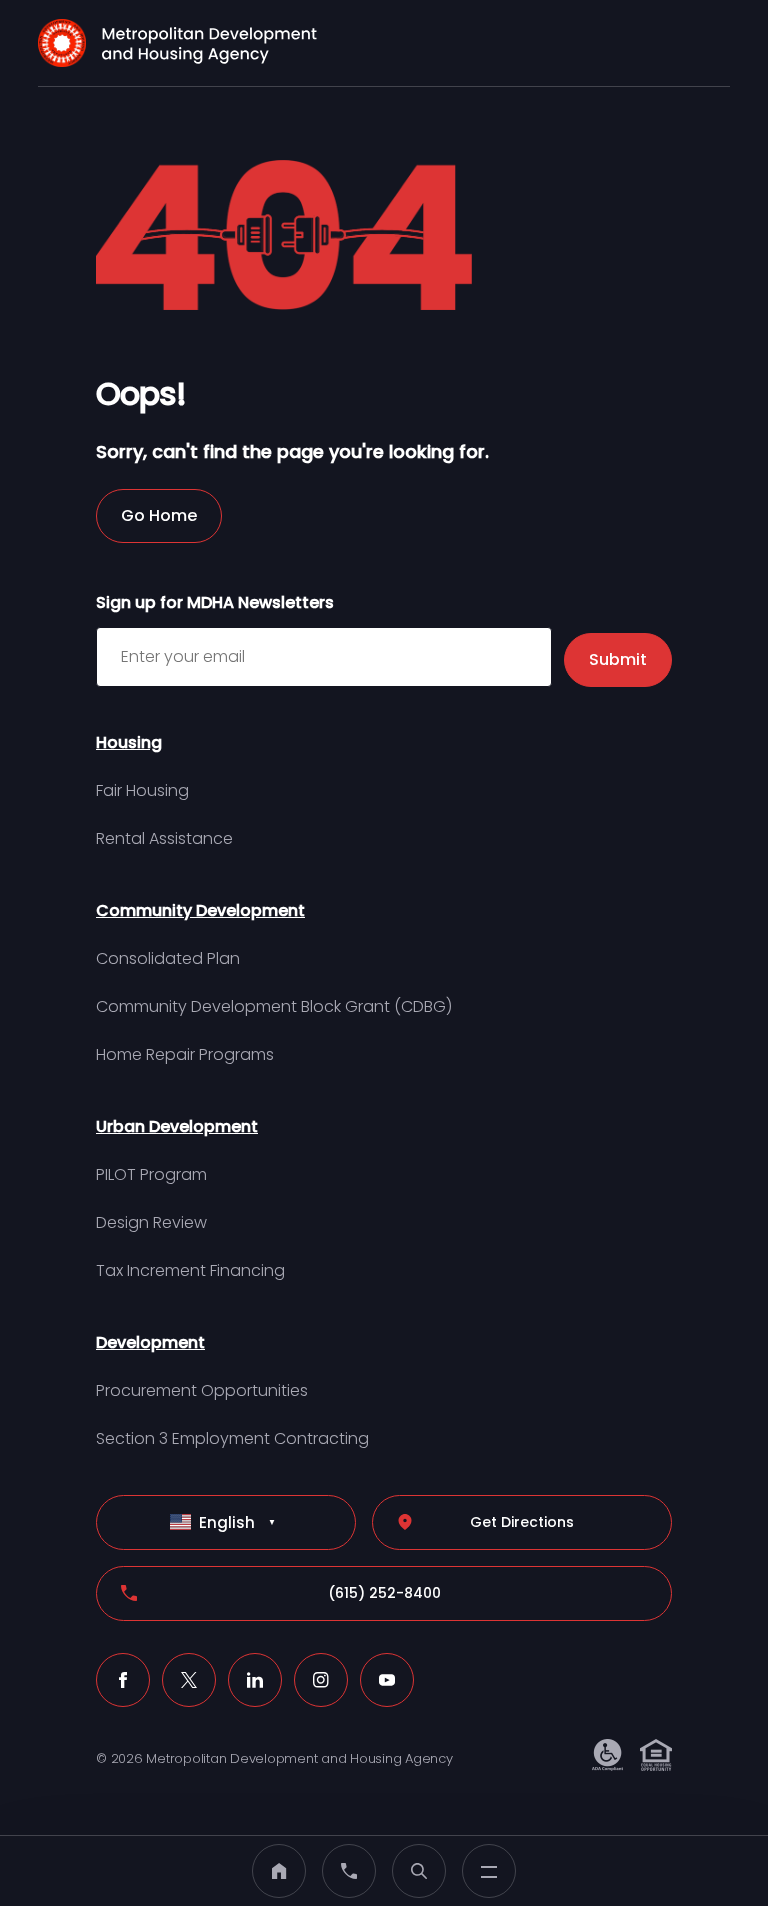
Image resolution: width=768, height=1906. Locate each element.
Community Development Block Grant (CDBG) (274, 1006)
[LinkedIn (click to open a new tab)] (255, 1680)
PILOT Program (151, 1174)
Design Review (151, 1222)
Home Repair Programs (185, 1054)
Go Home (159, 515)
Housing (129, 742)
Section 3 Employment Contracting (232, 1438)
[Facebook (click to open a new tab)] (123, 1680)
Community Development (200, 910)
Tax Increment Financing (190, 1270)
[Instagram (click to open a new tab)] (321, 1680)
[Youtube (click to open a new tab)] (387, 1680)
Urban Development (177, 1126)
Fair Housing (142, 790)
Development (150, 1342)
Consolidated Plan (168, 958)
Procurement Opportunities (202, 1390)
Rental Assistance (164, 838)
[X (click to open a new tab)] (189, 1680)
